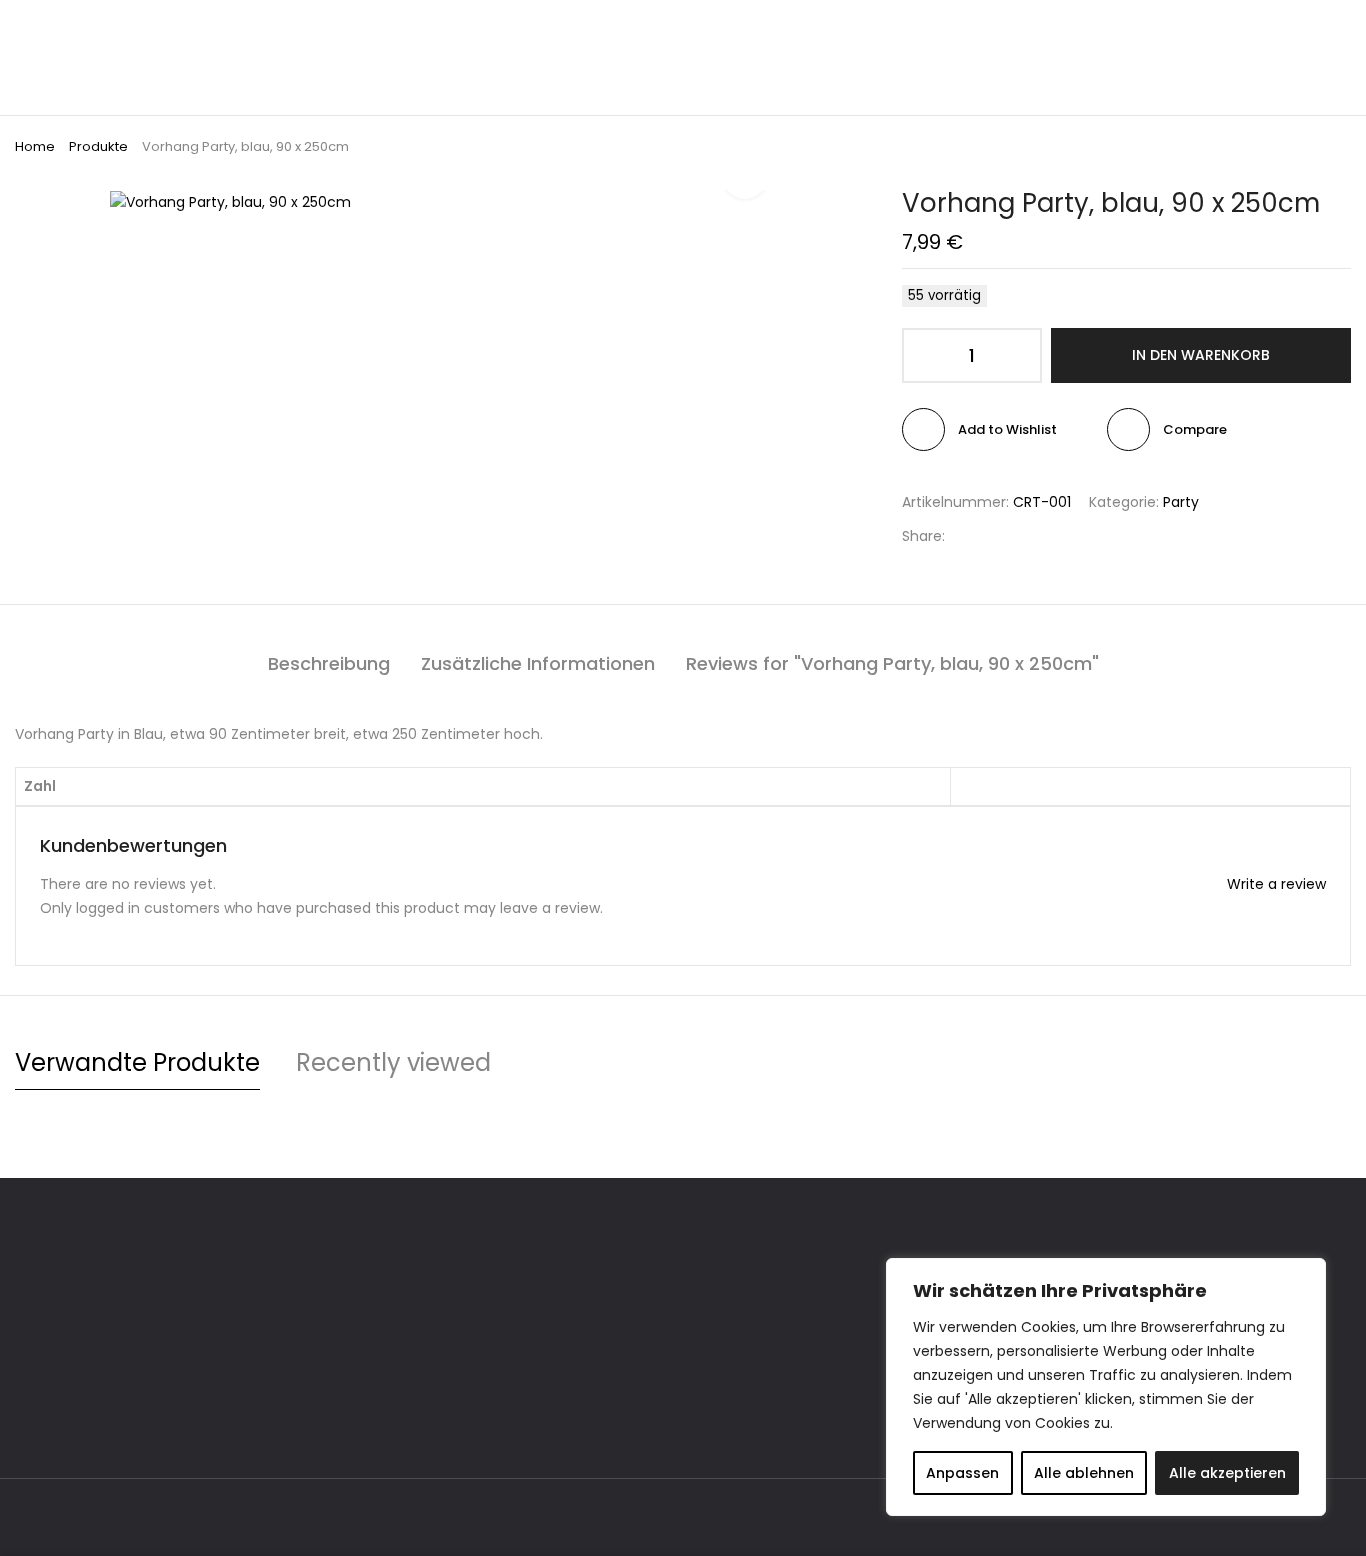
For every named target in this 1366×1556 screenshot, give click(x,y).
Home (35, 146)
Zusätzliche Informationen (538, 663)
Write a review (1276, 884)
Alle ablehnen (1084, 1473)
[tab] (329, 664)
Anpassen (962, 1473)
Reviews (892, 663)
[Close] (1305, 1275)
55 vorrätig (944, 295)
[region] (1106, 1387)
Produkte (98, 146)
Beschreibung (329, 663)
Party (1181, 502)
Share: (923, 536)
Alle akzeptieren (1227, 1473)
